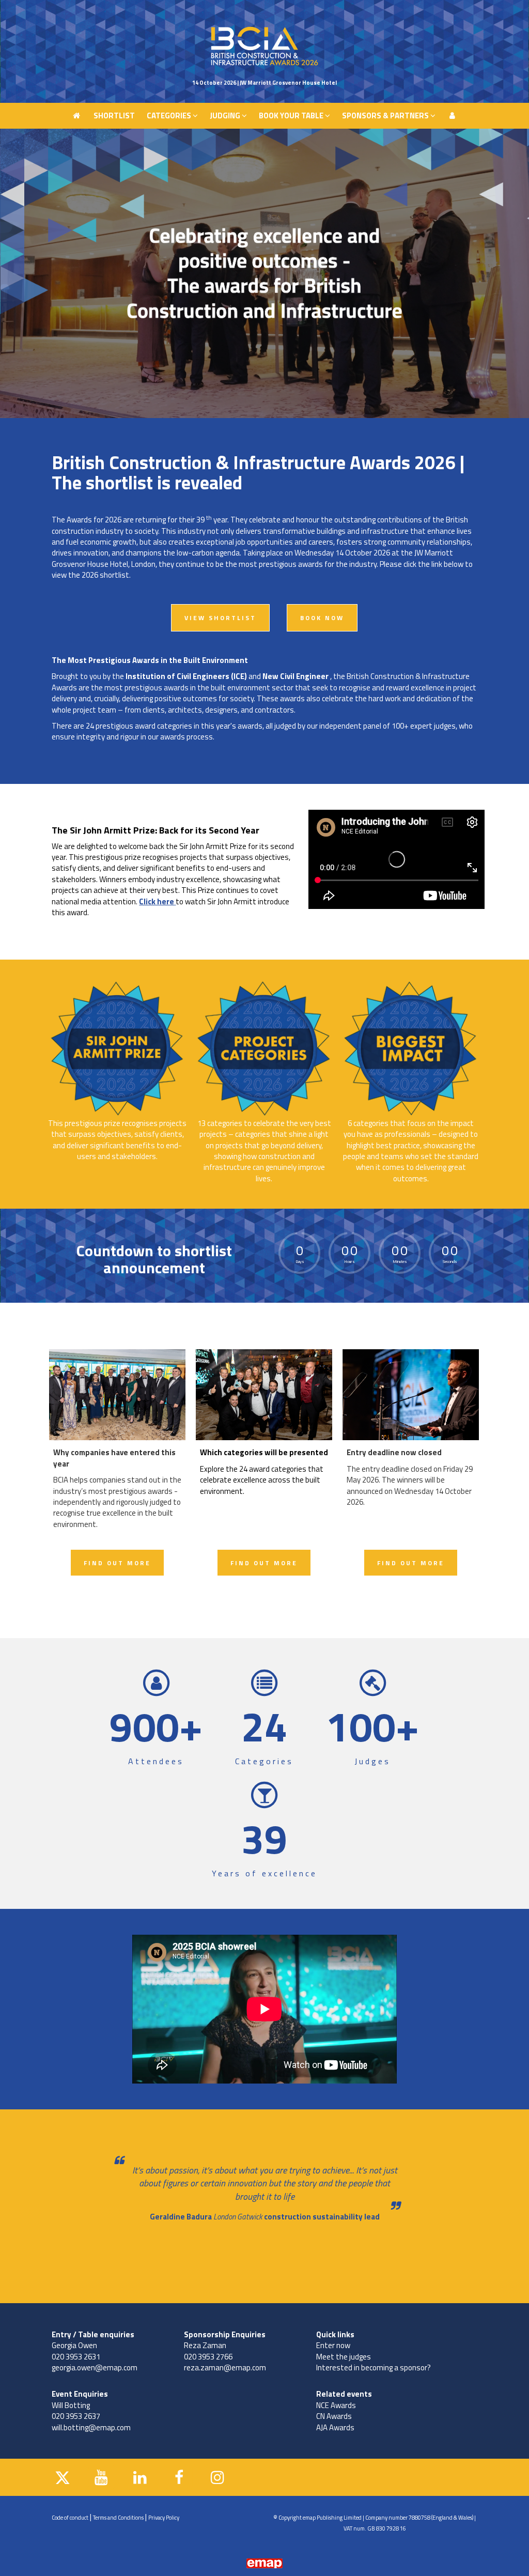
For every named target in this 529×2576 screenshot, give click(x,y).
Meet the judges (344, 2357)
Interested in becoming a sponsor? (374, 2367)
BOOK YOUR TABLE (292, 13)
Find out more (117, 1563)
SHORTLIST (114, 13)
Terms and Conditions (118, 2518)
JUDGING (226, 13)
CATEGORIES (170, 13)
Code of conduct (70, 2518)
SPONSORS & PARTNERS (386, 13)
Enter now (333, 2345)
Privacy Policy (164, 2518)
